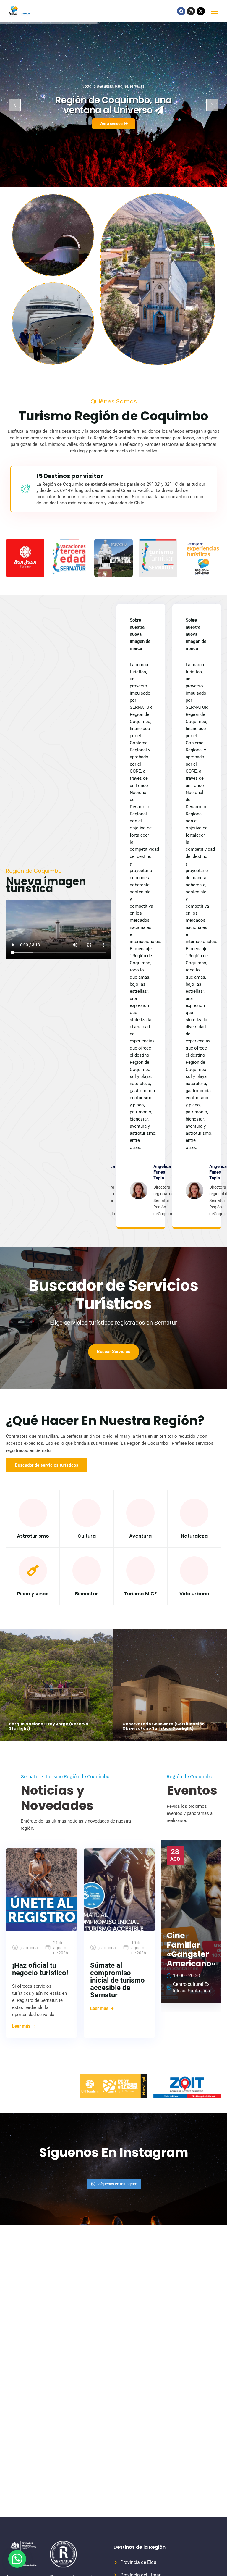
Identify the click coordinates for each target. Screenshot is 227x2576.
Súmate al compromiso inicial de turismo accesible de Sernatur (117, 1980)
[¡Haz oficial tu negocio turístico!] (41, 1890)
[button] (17, 2559)
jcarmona (29, 1948)
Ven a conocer (112, 124)
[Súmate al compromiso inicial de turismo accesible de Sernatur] (119, 1890)
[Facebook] (181, 11)
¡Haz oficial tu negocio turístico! (40, 1969)
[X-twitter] (201, 11)
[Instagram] (191, 11)
